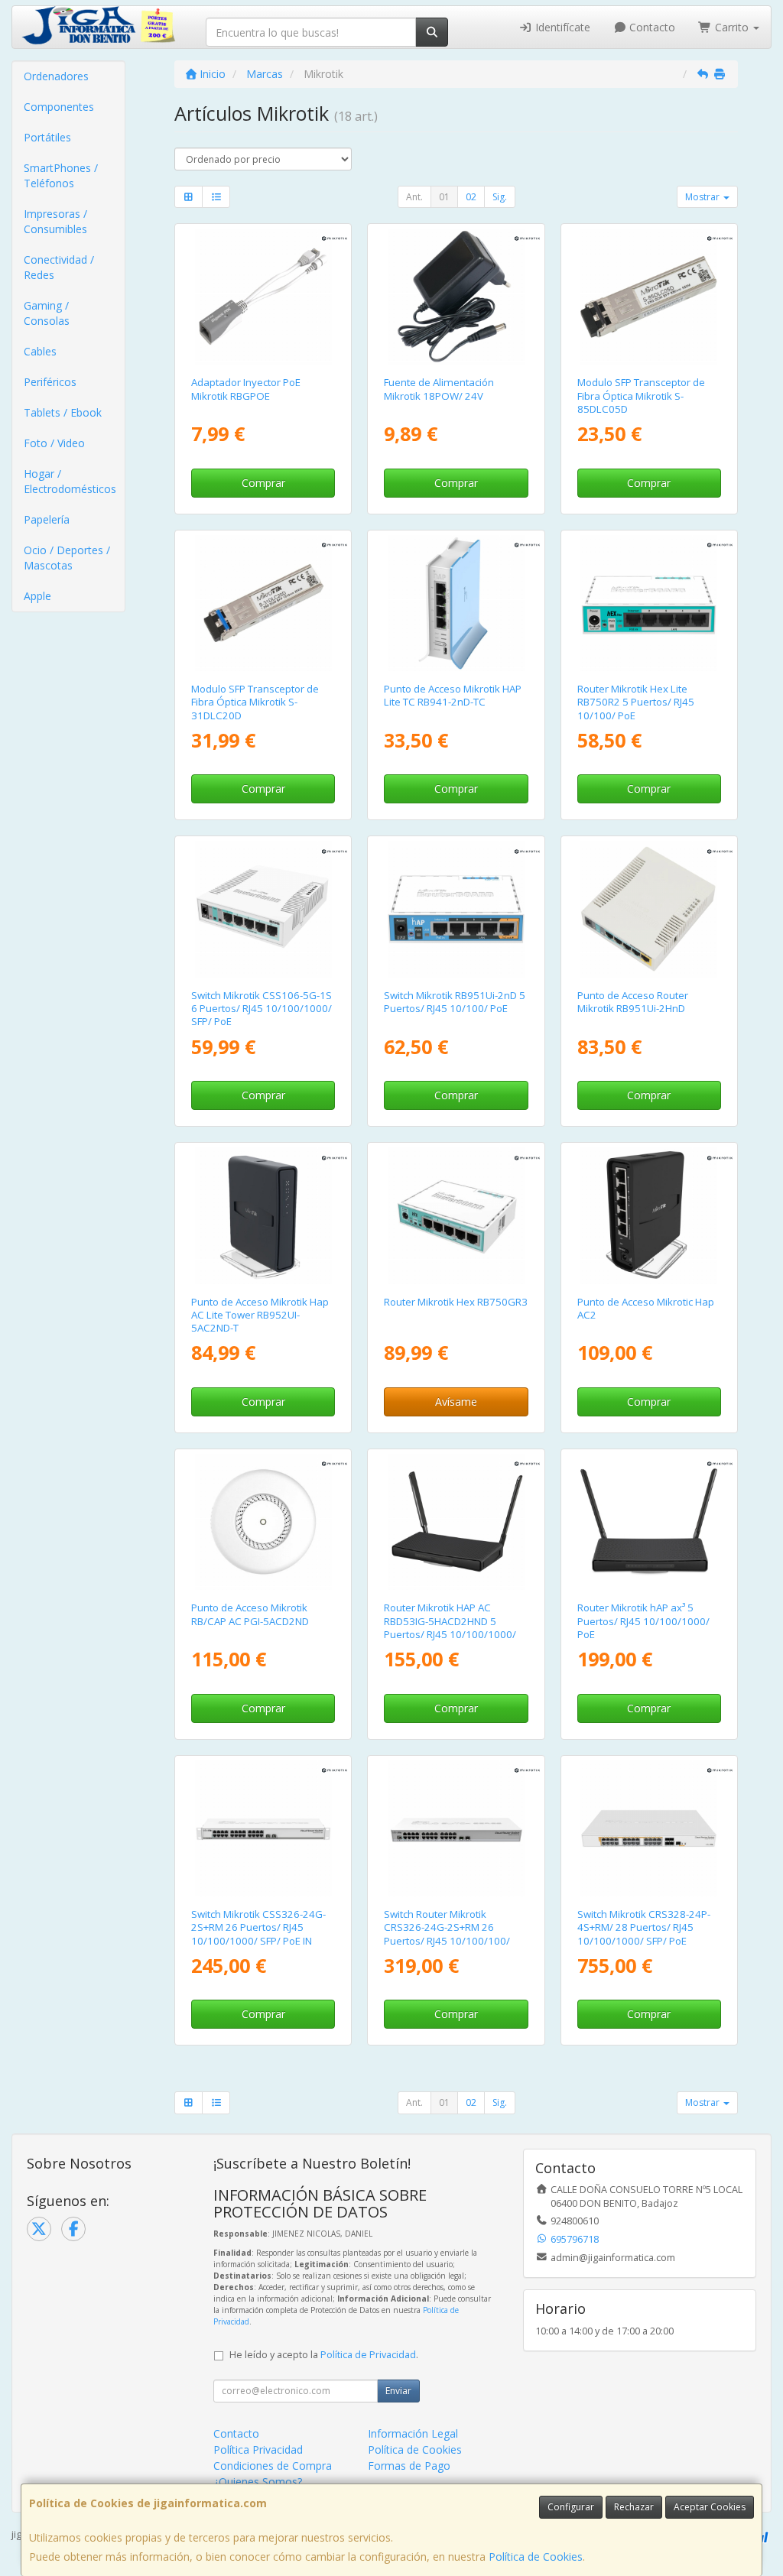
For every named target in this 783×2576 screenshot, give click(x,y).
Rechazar (634, 2507)
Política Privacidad (258, 2449)
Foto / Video (54, 443)
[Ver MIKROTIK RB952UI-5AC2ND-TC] (263, 1215)
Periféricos (50, 382)
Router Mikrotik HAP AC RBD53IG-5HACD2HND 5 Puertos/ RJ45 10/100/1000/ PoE (450, 1627)
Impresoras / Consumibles (55, 221)
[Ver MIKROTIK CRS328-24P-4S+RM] (648, 1828)
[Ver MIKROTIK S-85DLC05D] (648, 297)
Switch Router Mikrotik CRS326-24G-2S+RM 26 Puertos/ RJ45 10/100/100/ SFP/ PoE (447, 1934)
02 (471, 197)
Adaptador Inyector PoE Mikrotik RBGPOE (246, 389)
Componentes (59, 107)
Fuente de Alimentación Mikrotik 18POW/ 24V (439, 389)
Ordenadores (56, 76)
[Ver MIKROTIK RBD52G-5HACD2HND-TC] (648, 1215)
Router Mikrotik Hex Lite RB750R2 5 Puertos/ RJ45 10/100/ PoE (636, 702)
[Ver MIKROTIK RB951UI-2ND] (456, 909)
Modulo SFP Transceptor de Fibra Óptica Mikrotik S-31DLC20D (255, 702)
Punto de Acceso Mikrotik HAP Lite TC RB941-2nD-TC (453, 695)
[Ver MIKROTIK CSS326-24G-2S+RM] (263, 1828)
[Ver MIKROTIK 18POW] (456, 297)
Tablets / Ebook (63, 412)
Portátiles (47, 137)
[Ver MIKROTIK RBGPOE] (263, 297)
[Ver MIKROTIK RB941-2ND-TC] (456, 603)
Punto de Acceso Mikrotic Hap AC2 (646, 1308)
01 (444, 197)
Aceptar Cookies (710, 2507)
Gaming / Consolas (47, 313)
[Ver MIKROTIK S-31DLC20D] (263, 603)
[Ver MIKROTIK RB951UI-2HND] (648, 909)
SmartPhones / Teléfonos (61, 175)
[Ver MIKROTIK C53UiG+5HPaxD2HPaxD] (648, 1522)
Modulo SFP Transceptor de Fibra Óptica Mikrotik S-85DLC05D (641, 396)
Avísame (456, 1402)
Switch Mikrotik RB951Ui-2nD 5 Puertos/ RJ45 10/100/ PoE (455, 1002)
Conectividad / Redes (59, 267)
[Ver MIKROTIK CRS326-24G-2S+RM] (456, 1828)
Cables (40, 351)
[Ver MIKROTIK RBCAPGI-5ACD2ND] (263, 1522)
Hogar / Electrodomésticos (70, 481)
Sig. (500, 197)
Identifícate (561, 27)
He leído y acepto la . (324, 2355)
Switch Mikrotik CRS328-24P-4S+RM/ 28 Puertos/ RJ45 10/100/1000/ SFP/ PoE (644, 1927)
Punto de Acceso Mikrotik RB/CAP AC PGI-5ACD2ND (250, 1614)
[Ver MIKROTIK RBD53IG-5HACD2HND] (456, 1522)
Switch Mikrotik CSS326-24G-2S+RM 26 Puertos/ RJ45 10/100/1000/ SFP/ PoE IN (258, 1927)
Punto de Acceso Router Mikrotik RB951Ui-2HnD (633, 1002)
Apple (37, 596)
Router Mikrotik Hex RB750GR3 (456, 1302)
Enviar (398, 2391)
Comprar (263, 483)
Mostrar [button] (703, 197)
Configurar (571, 2507)
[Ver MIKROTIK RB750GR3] (456, 1215)
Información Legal (413, 2433)
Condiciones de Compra (273, 2466)
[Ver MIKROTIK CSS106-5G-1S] (263, 909)
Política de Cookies (536, 2557)
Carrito (732, 27)
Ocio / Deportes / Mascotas (67, 558)
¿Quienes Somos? (258, 2482)
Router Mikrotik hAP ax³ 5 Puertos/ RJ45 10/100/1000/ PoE (643, 1621)
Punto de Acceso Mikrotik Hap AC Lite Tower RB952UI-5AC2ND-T (260, 1315)
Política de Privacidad (368, 2355)
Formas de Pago (409, 2466)
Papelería (47, 519)
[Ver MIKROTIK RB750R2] (648, 603)
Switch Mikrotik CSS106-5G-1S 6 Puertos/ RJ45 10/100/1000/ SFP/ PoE (262, 1009)
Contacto (651, 27)
